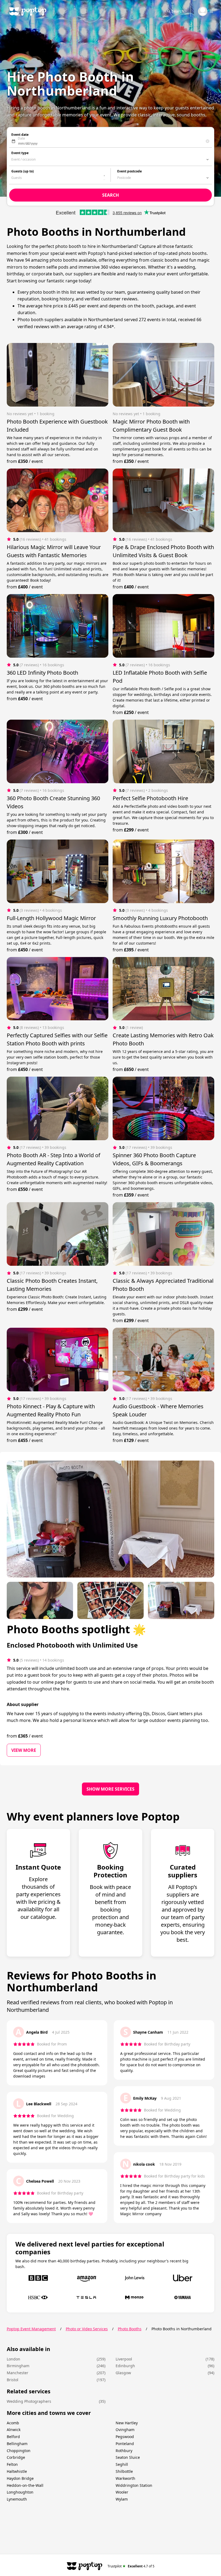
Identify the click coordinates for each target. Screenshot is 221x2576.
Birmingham (18, 2366)
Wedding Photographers (29, 2401)
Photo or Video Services (87, 2329)
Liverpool (124, 2359)
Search (178, 11)
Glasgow (123, 2373)
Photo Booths (130, 2329)
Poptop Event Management (31, 2329)
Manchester (18, 2373)
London (13, 2359)
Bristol (13, 2380)
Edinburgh (125, 2366)
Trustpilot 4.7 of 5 (131, 2566)
